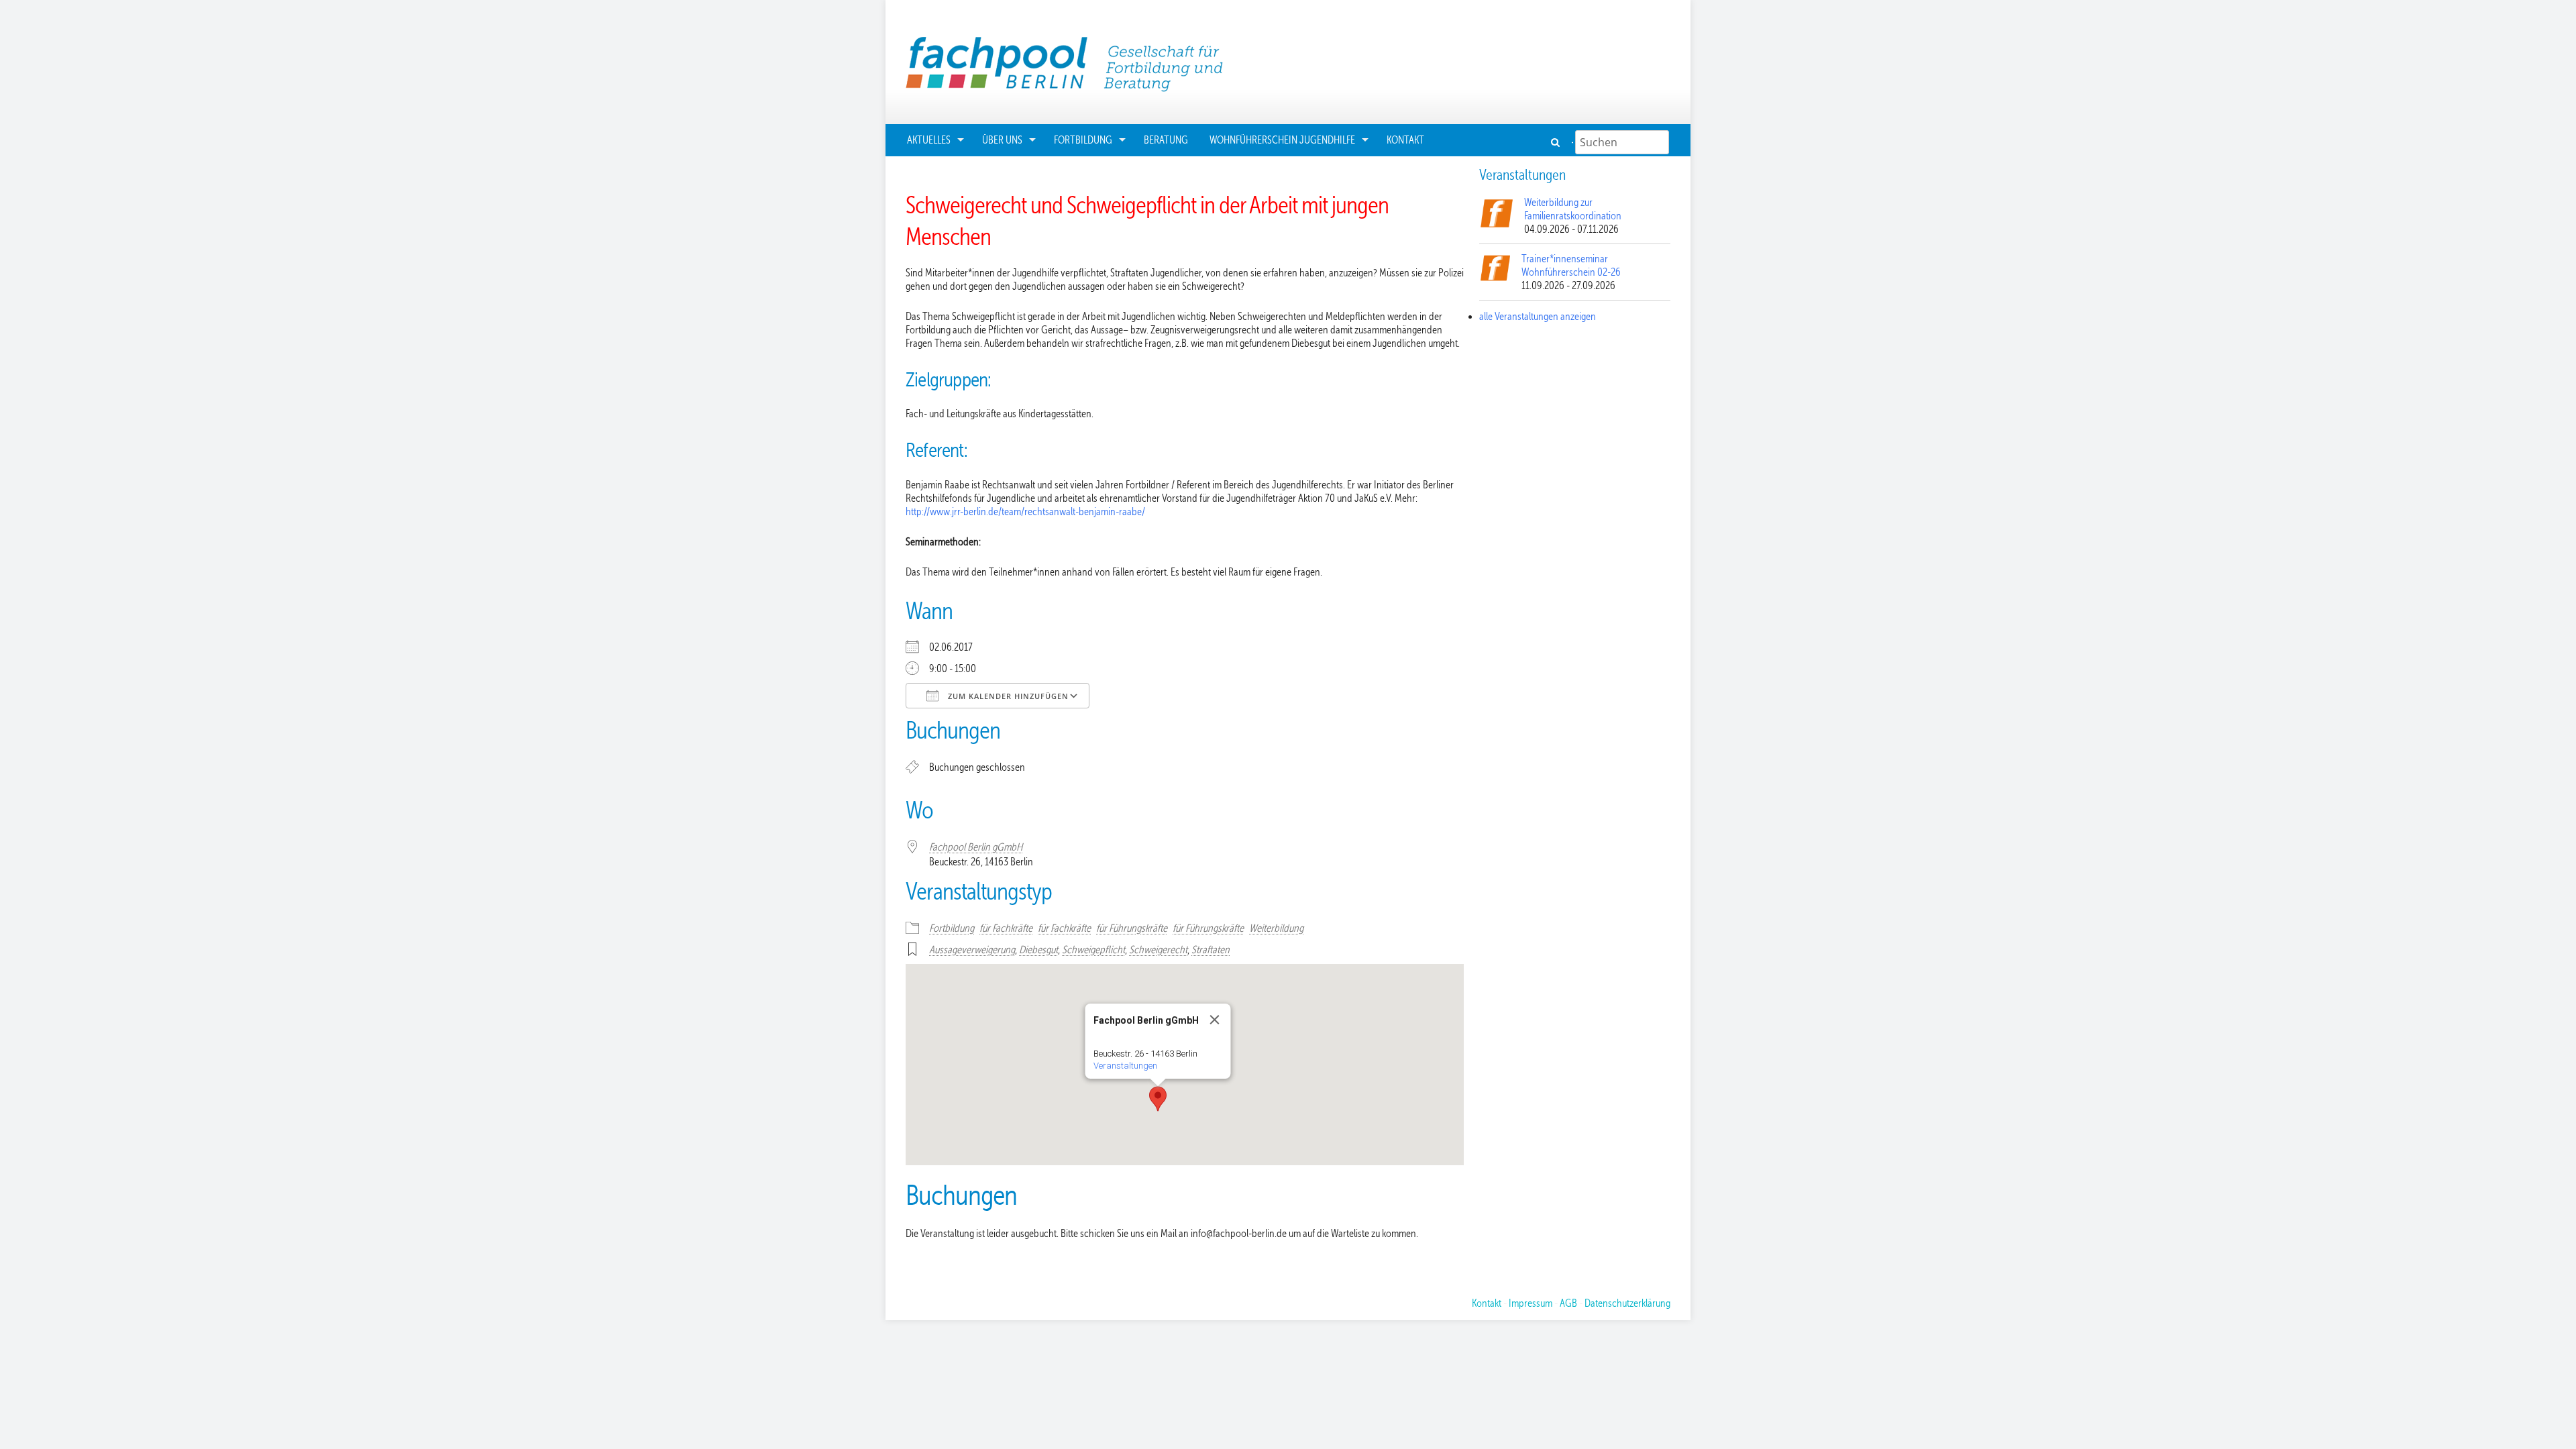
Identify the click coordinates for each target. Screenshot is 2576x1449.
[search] (1557, 142)
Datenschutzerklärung (1627, 1303)
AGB (1568, 1303)
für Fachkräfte (1006, 928)
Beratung (1166, 140)
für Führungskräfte (1132, 928)
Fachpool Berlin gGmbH (976, 847)
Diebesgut (1038, 950)
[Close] (1215, 1020)
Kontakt (1405, 140)
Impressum (1531, 1303)
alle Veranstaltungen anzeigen (1538, 317)
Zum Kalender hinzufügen (1007, 696)
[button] (1158, 1099)
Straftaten (1211, 950)
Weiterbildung (1276, 928)
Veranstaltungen (1125, 1066)
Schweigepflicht (1093, 950)
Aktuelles (929, 140)
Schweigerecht (1158, 950)
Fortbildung (1083, 140)
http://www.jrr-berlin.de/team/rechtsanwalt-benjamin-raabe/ (1025, 512)
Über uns (1002, 140)
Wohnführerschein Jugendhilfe (1282, 140)
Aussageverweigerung (972, 950)
